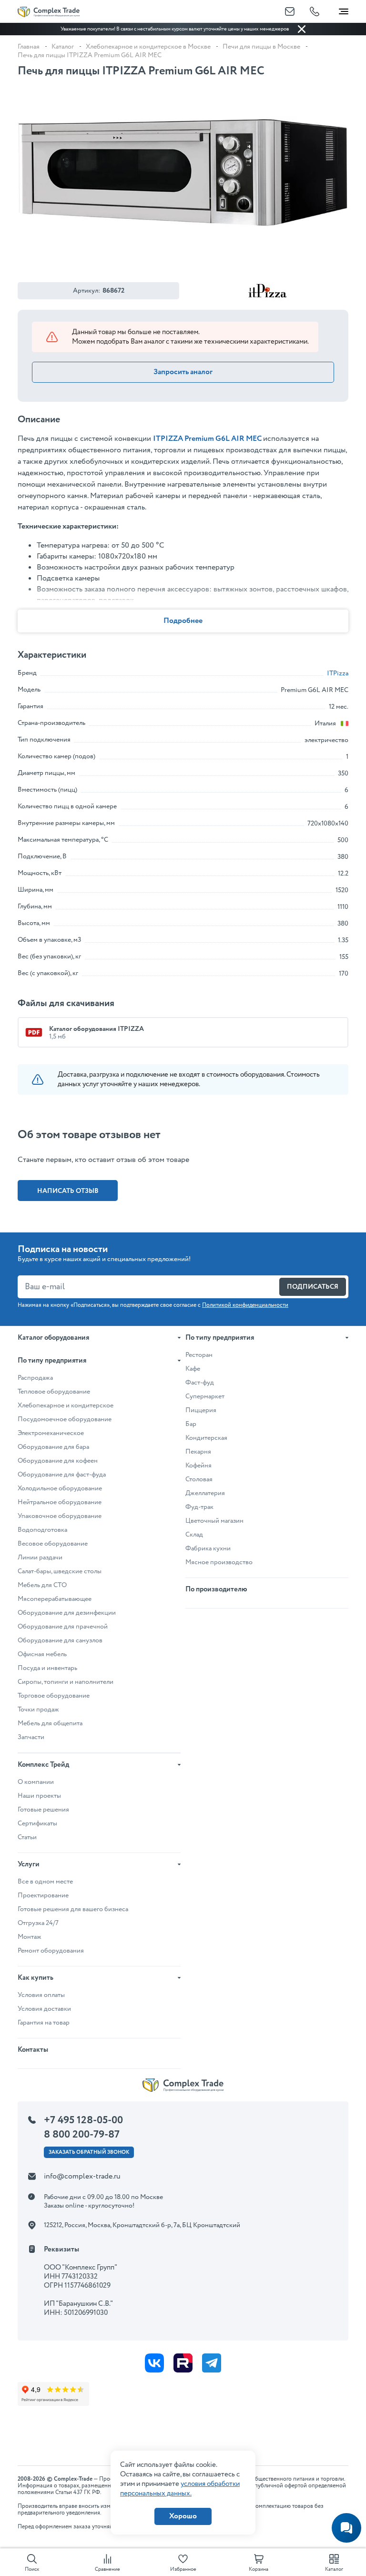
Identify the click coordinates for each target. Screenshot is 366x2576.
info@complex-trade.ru (82, 2176)
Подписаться (313, 1287)
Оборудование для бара (53, 1447)
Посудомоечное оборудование (65, 1419)
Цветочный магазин (214, 1521)
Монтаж (30, 1937)
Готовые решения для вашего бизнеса (73, 1909)
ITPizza (338, 673)
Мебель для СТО (42, 1585)
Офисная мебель (42, 1654)
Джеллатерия (205, 1493)
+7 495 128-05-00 (83, 2120)
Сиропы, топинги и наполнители (66, 1682)
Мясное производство (219, 1562)
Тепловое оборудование (54, 1392)
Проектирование (43, 1895)
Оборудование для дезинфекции (67, 1613)
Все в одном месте (45, 1882)
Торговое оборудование (54, 1696)
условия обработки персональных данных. (180, 2489)
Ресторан (199, 1355)
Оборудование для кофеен (58, 1461)
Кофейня (198, 1466)
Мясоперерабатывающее (55, 1599)
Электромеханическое (51, 1433)
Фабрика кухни (208, 1548)
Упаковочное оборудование (60, 1516)
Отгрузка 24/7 (38, 1923)
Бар (191, 1424)
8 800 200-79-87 (82, 2135)
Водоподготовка (42, 1530)
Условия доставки (44, 2009)
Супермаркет (205, 1396)
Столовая (199, 1479)
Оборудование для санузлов (60, 1640)
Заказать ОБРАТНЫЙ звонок (89, 2152)
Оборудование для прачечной (63, 1627)
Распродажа (35, 1378)
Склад (194, 1535)
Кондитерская (206, 1438)
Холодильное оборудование (60, 1488)
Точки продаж (38, 1710)
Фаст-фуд (200, 1383)
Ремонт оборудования (51, 1951)
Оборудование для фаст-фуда (62, 1475)
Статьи (27, 1837)
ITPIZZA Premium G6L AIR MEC (207, 439)
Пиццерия (201, 1410)
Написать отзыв (68, 1191)
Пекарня (198, 1452)
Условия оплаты (41, 1995)
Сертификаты (37, 1823)
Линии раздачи (40, 1558)
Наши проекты (39, 1796)
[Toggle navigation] (344, 10)
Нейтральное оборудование (60, 1502)
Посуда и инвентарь (47, 1668)
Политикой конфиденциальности (245, 1305)
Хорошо (183, 2516)
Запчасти (31, 1737)
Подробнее (183, 621)
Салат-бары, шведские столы (60, 1571)
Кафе (193, 1369)
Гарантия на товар (44, 2023)
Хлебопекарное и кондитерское (66, 1405)
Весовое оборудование (53, 1544)
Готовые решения (43, 1810)
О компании (36, 1782)
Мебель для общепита (50, 1723)
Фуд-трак (199, 1507)
